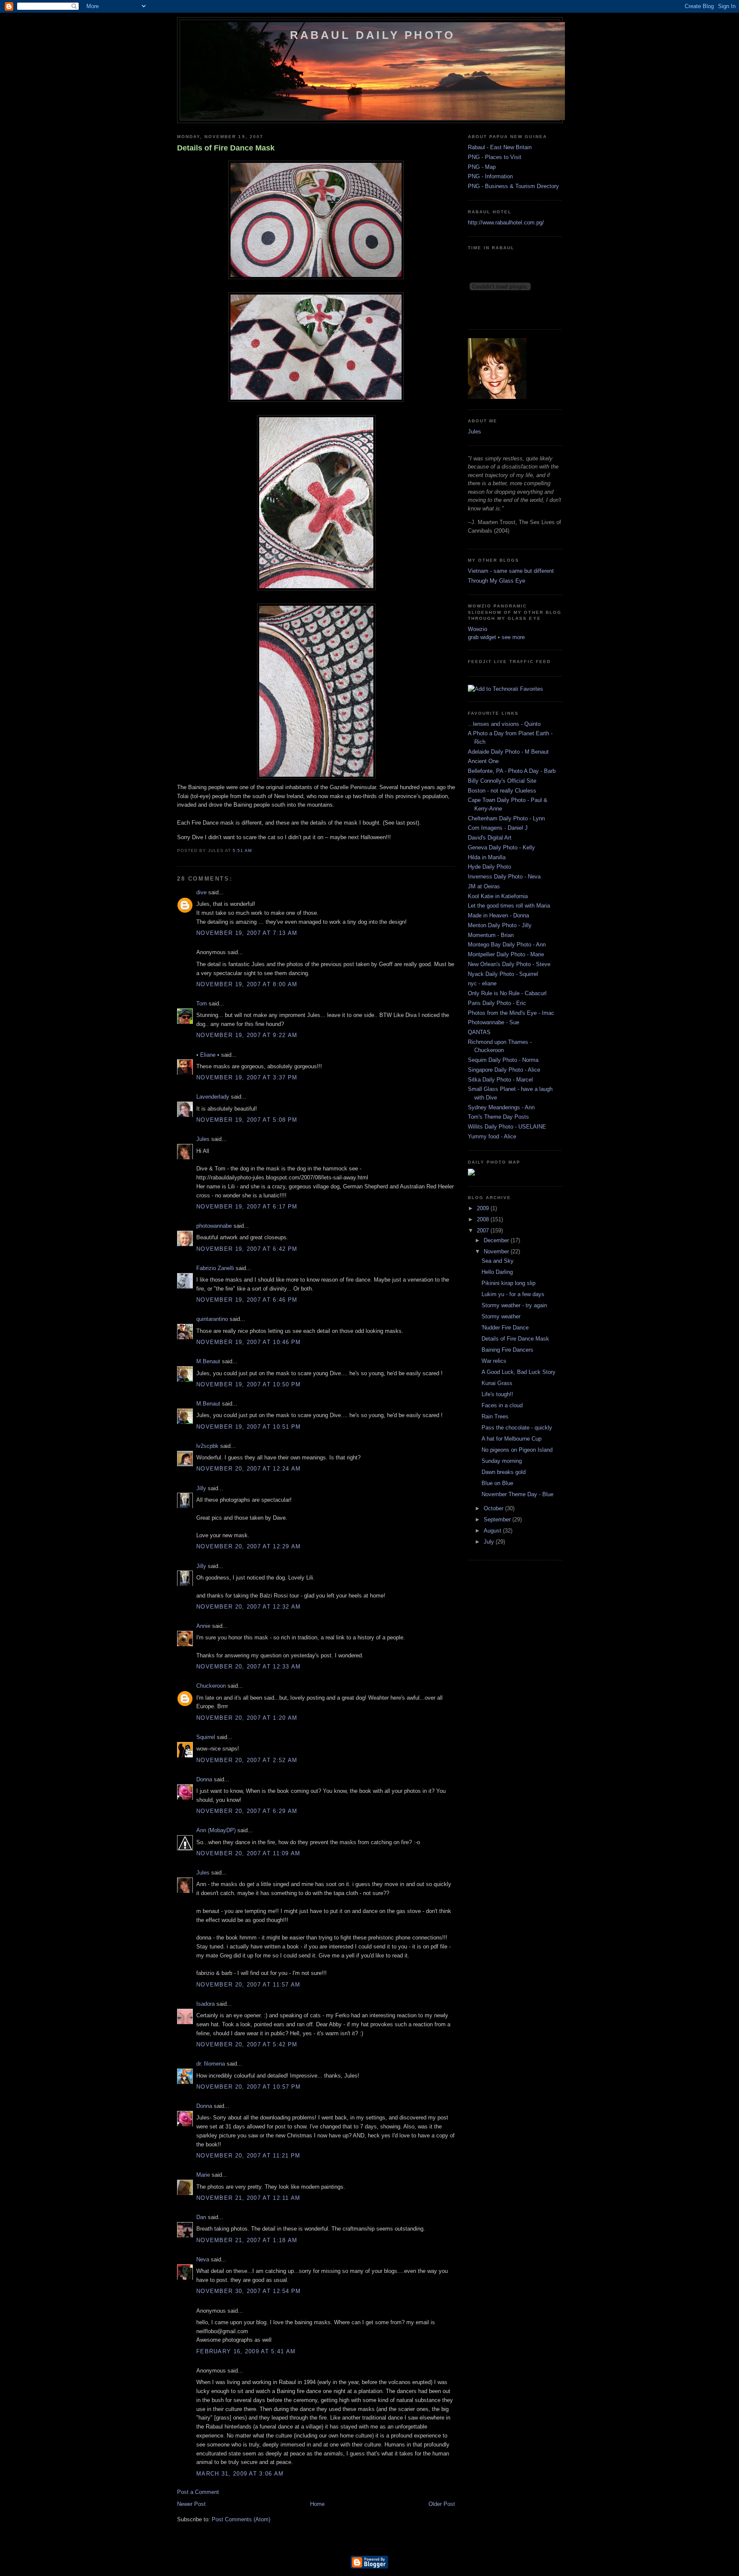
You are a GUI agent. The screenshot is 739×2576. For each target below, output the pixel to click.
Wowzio (477, 629)
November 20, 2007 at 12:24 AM (249, 1469)
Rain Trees (495, 1416)
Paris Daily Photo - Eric (497, 1003)
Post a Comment (198, 2492)
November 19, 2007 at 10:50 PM (249, 1384)
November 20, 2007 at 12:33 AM (249, 1667)
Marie (203, 2175)
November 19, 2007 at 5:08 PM (247, 1120)
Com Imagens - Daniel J (498, 828)
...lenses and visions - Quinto (504, 724)
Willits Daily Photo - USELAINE (507, 1127)
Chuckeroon (211, 1686)
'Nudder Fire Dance (505, 1328)
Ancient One (483, 761)
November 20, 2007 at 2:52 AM (247, 1760)
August (493, 1531)
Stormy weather (501, 1316)
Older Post (442, 2504)
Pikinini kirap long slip (508, 1283)
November (497, 1251)
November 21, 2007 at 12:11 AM (248, 2198)
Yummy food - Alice (492, 1136)
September (498, 1519)
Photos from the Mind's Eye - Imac (511, 1013)
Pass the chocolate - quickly (517, 1428)
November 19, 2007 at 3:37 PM (247, 1077)
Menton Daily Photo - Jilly (500, 925)
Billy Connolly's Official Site (502, 781)
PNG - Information (490, 176)
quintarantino (212, 1319)
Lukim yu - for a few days (513, 1294)
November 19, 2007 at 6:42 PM (247, 1249)
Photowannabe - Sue (494, 1022)
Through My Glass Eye (497, 581)
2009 (484, 1208)
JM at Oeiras (484, 886)
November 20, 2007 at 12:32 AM (249, 1607)
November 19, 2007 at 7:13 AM (247, 933)
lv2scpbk (207, 1446)
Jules (203, 1139)
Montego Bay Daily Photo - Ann (507, 945)
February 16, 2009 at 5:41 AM (246, 2351)
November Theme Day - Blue (517, 1494)
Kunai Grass (497, 1383)
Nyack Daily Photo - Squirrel (503, 974)
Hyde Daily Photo (489, 867)
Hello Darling (497, 1272)
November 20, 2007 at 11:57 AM (248, 1985)
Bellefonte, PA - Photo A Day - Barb (512, 771)
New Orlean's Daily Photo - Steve (509, 964)
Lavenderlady (213, 1097)
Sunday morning (502, 1461)
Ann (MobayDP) (216, 1830)
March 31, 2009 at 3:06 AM (240, 2474)
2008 (484, 1219)
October (494, 1508)
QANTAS (479, 1032)
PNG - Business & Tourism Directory (513, 186)
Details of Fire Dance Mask (226, 148)
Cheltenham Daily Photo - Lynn (506, 818)
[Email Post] (254, 850)
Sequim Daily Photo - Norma (503, 1060)
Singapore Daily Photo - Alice (504, 1070)
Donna (204, 1779)
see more (513, 637)
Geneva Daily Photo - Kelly (501, 847)
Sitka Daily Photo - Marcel (500, 1080)
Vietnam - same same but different (511, 571)
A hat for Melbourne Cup (511, 1439)
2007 (484, 1231)
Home (317, 2504)
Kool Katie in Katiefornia (498, 896)
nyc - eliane (482, 983)
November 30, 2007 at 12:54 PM (249, 2291)
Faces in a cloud (502, 1405)
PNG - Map (482, 167)
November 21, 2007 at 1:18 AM (247, 2240)
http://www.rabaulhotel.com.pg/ (506, 223)
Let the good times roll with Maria (509, 906)
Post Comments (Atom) (241, 2519)
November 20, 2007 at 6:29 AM (247, 1811)
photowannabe (214, 1226)
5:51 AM (242, 850)
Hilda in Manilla (487, 857)
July (490, 1542)
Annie (203, 1626)
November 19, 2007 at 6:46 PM (247, 1300)
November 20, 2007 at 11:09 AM (248, 1853)
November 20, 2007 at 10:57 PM (249, 2087)
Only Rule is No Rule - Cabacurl (507, 993)
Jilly (201, 1488)
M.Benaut (208, 1361)
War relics (494, 1361)
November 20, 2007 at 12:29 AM (249, 1546)
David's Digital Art (490, 838)
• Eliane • (208, 1055)
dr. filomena (211, 2064)
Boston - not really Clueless (502, 791)
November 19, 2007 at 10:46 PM (249, 1342)
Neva (203, 2259)
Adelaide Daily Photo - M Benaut (508, 752)
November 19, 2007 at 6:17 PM (247, 1207)
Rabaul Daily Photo (373, 35)
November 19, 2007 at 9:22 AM (247, 1035)
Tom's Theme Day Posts (498, 1117)
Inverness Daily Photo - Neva (504, 877)
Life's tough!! (497, 1394)
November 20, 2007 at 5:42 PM (247, 2044)
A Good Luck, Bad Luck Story (519, 1372)
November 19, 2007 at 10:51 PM (249, 1427)
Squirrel (206, 1737)
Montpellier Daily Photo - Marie (506, 954)
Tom (202, 1004)
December (497, 1240)
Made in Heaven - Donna (498, 915)
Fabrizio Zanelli (215, 1268)
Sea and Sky (498, 1261)
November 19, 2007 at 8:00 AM (247, 984)
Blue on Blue (497, 1483)
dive (201, 892)
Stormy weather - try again (514, 1305)
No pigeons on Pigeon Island (517, 1450)
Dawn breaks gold (504, 1472)
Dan (201, 2217)
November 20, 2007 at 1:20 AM (247, 1718)
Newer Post (191, 2504)
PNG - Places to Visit (495, 157)
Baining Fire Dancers (507, 1350)
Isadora (205, 2004)
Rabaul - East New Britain (500, 147)
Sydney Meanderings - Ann (501, 1107)
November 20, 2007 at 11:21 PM (248, 2156)
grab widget (482, 637)
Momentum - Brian (491, 935)
